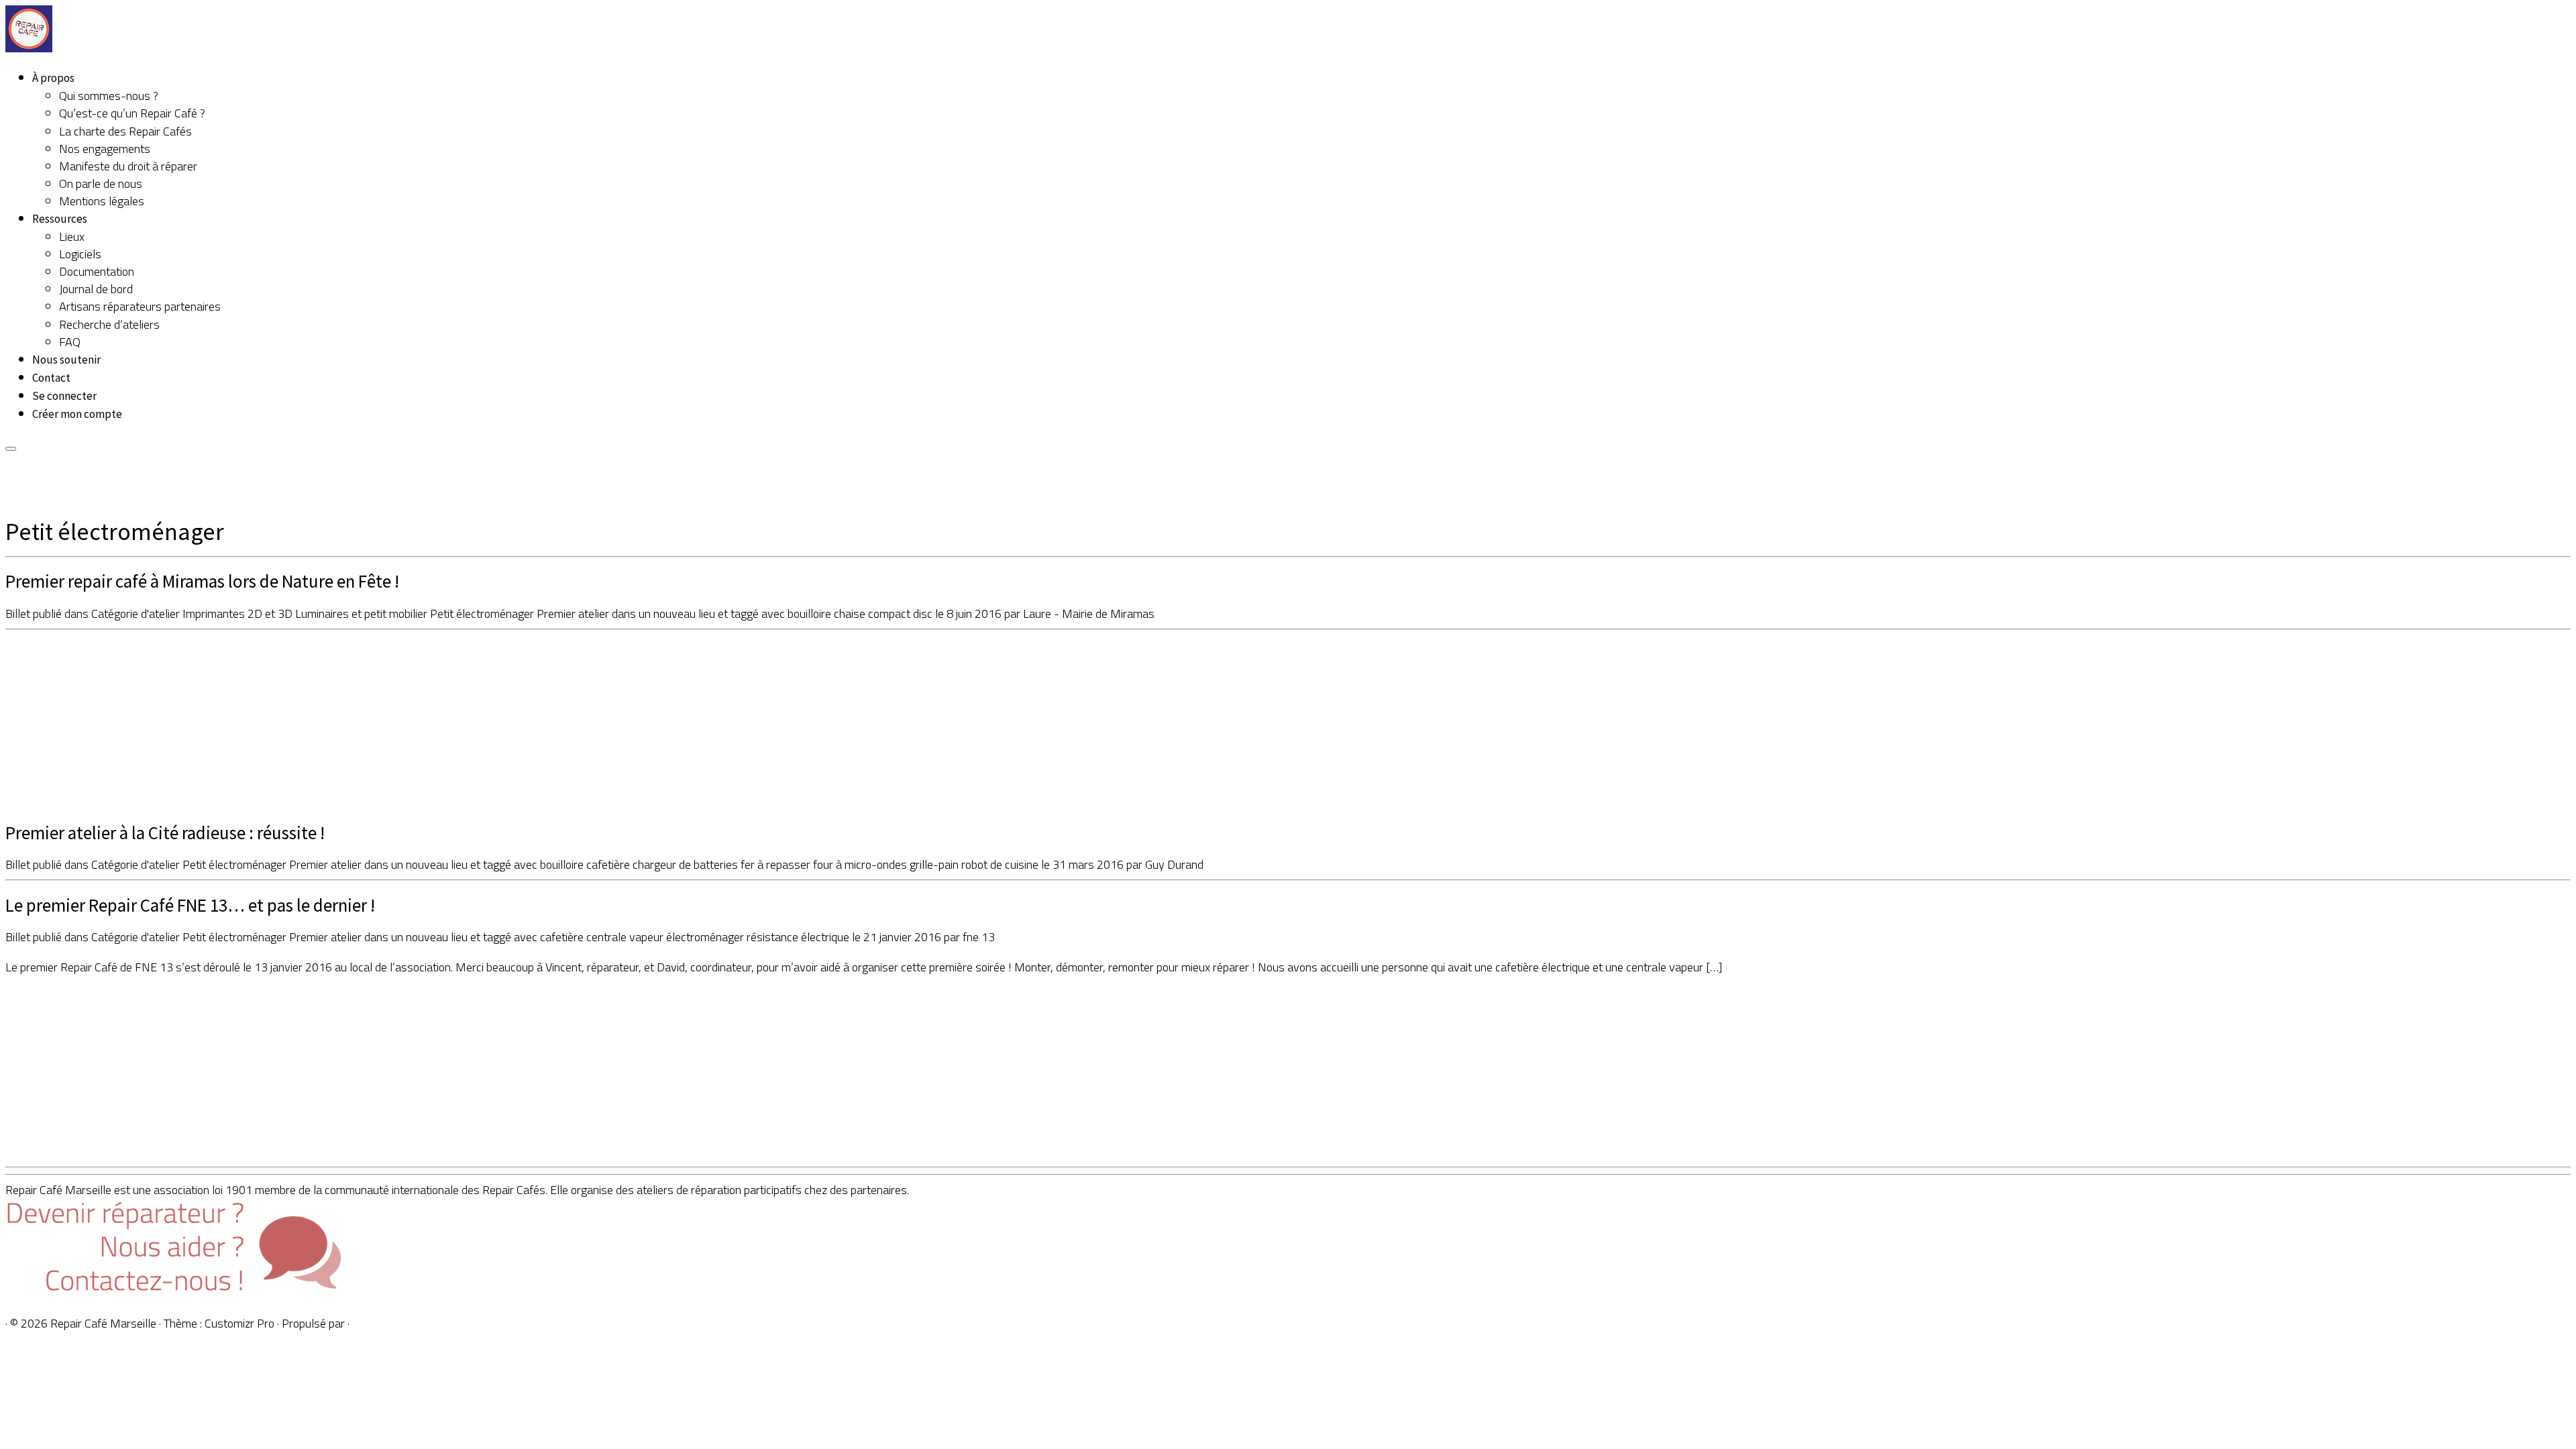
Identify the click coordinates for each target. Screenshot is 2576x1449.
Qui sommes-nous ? (109, 96)
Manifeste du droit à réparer (128, 166)
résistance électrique (799, 937)
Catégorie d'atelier (137, 613)
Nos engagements (105, 149)
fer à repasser (777, 864)
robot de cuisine (1001, 864)
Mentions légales (102, 201)
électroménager (706, 937)
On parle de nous (101, 183)
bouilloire (811, 613)
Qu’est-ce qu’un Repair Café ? (132, 113)
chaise (851, 613)
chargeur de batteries (687, 864)
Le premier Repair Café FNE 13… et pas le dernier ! (190, 905)
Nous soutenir (66, 360)
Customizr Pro (239, 1323)
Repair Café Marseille (103, 1323)
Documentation (97, 271)
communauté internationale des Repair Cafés (435, 1190)
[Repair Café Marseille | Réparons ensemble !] (29, 48)
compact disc (902, 613)
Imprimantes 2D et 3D (239, 613)
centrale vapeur (626, 937)
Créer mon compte (77, 414)
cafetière (609, 864)
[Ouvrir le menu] (11, 449)
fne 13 (979, 937)
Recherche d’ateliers (109, 324)
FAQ (70, 342)
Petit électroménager (483, 613)
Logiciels (80, 254)
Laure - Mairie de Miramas (1089, 613)
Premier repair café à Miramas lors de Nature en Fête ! (202, 581)
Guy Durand (1174, 864)
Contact (51, 378)
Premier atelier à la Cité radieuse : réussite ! (165, 833)
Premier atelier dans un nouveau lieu (627, 613)
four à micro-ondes (861, 864)
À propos (53, 78)
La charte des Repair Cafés (125, 131)
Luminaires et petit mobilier (363, 613)
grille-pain (935, 864)
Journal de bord (96, 289)
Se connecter (64, 396)
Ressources (60, 219)
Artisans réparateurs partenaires (140, 306)
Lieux (72, 236)
